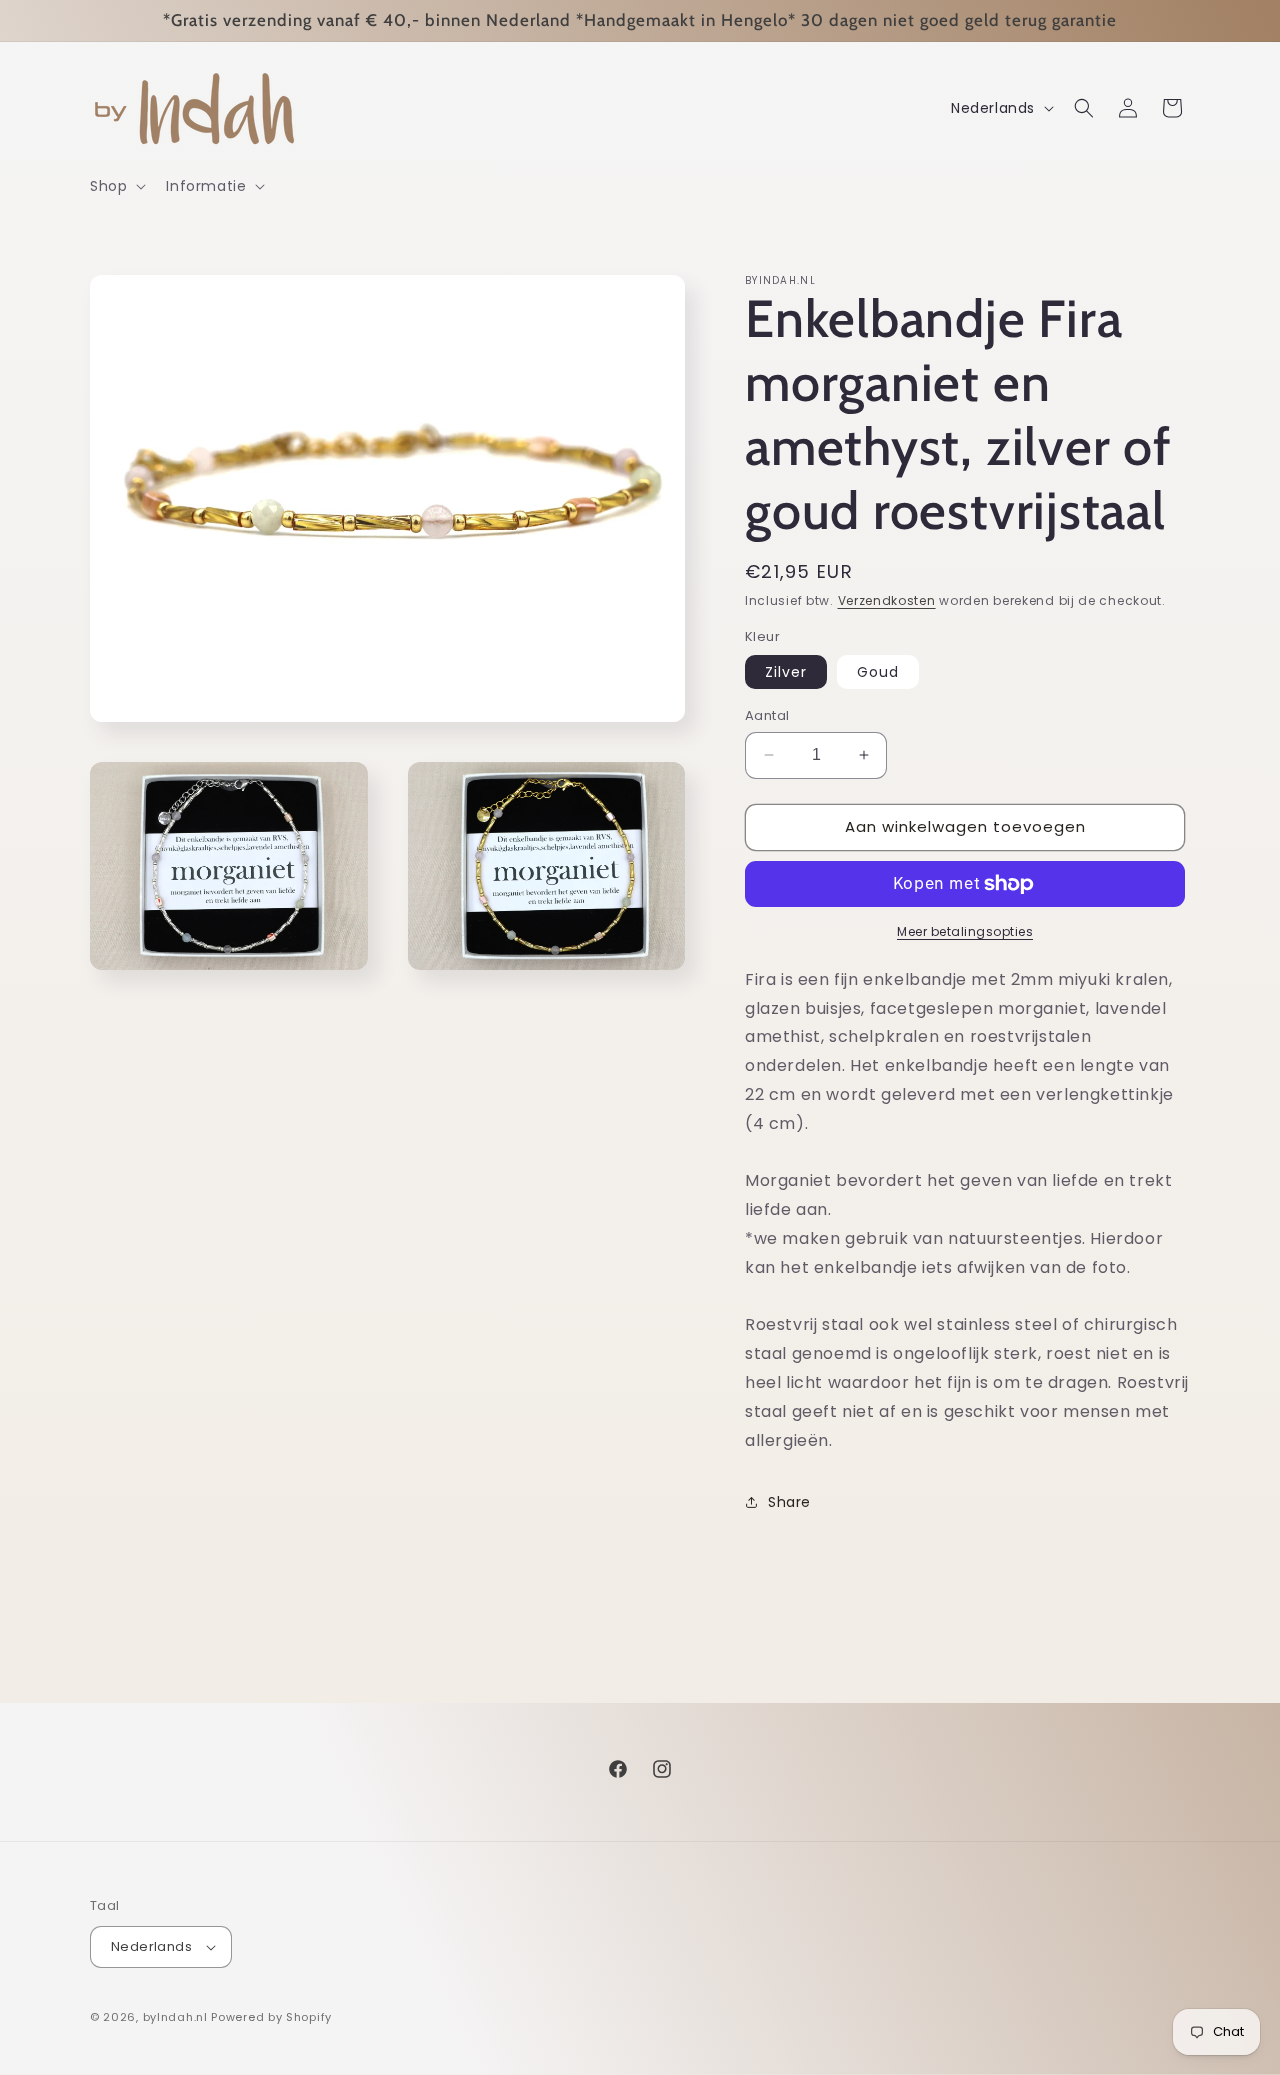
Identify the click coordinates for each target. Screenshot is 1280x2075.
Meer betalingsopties (965, 931)
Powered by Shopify (271, 2017)
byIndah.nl (175, 2017)
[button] (116, 186)
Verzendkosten (887, 600)
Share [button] (789, 1502)
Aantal (767, 715)
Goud (878, 672)
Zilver (786, 672)
